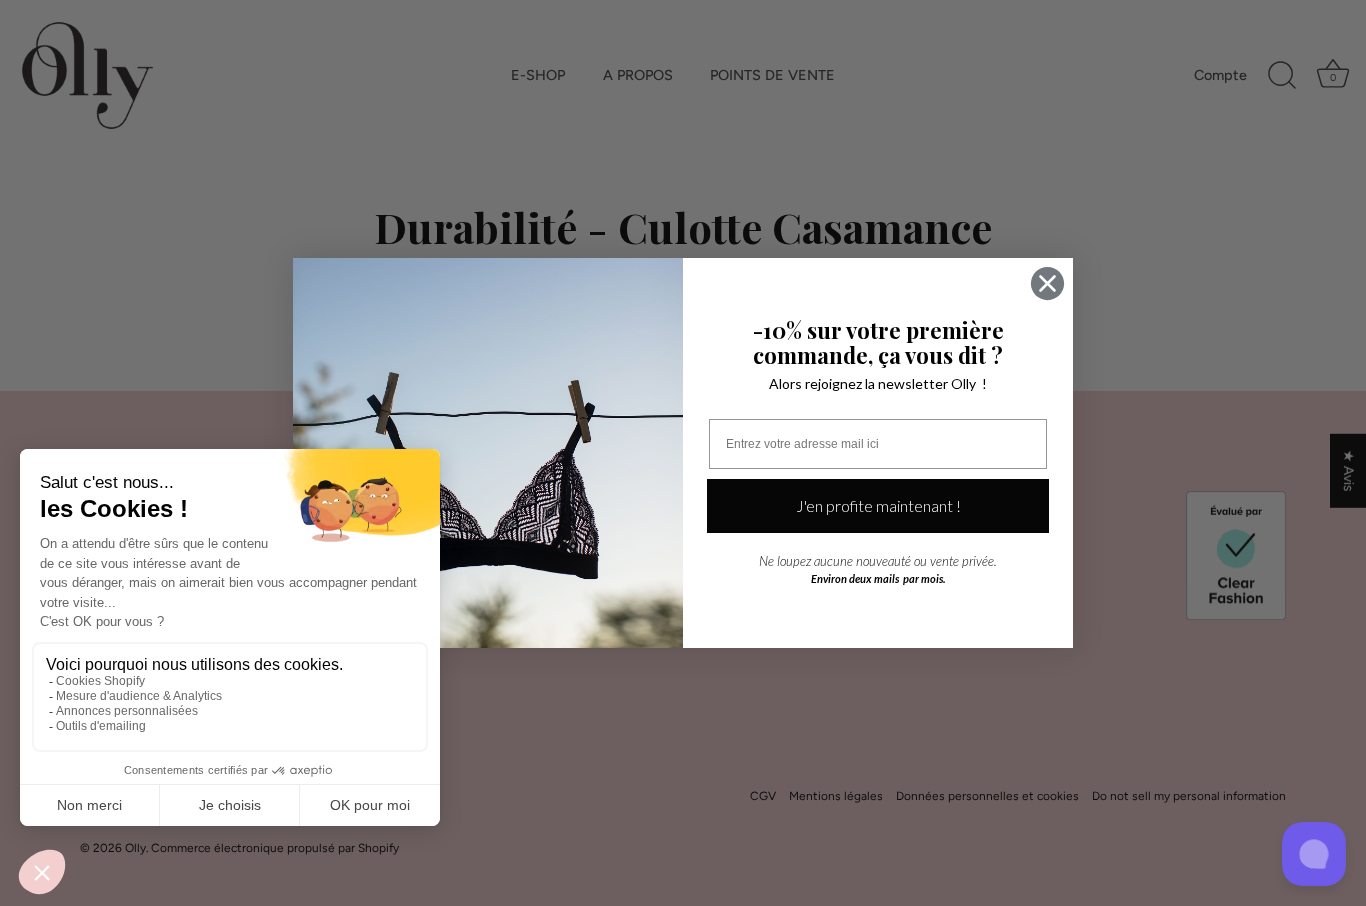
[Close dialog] (1047, 283)
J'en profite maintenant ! (878, 505)
